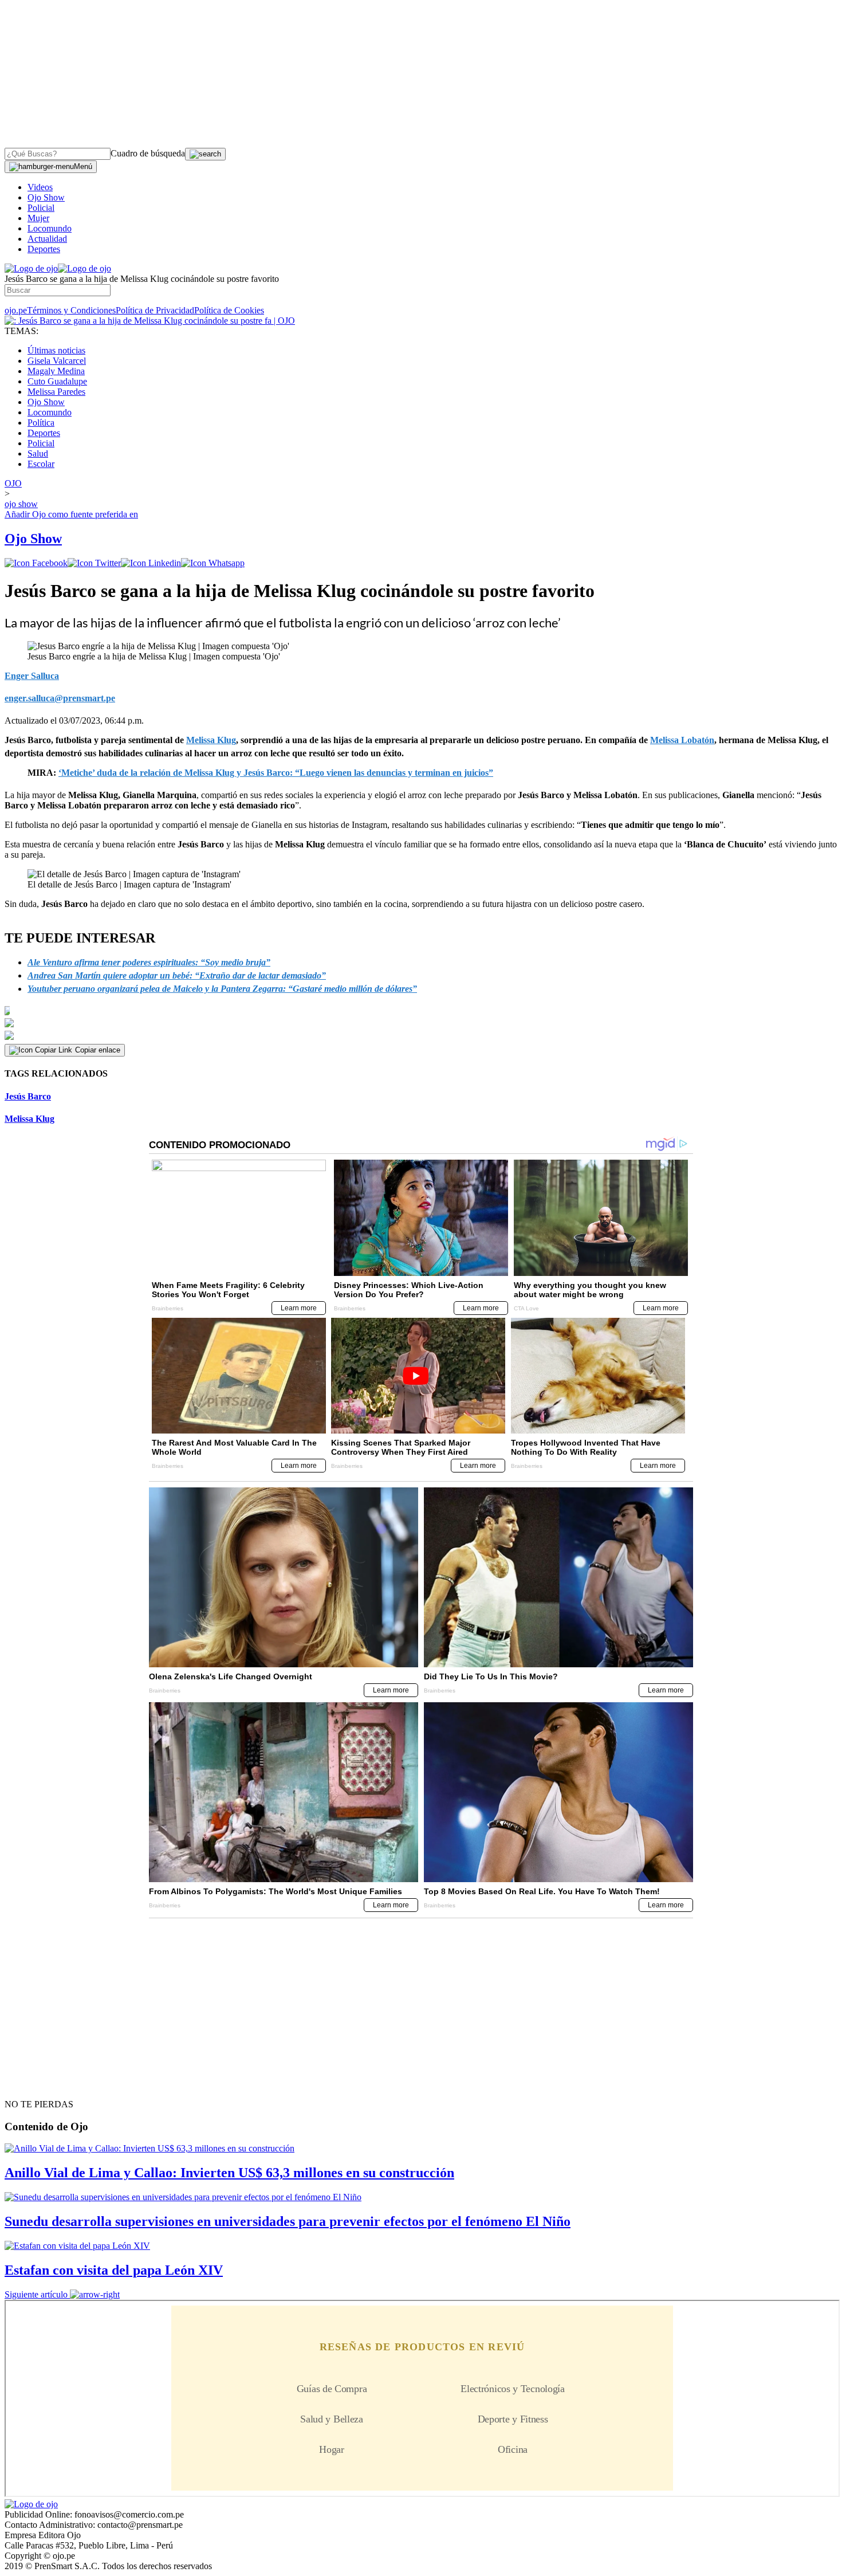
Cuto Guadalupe (57, 381)
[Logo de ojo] (31, 268)
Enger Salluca (32, 676)
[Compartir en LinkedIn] (151, 563)
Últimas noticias (56, 350)
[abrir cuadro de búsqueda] (205, 154)
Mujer (38, 218)
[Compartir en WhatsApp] (213, 563)
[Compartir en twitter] (94, 563)
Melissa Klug (29, 1119)
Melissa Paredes (56, 392)
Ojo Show (46, 197)
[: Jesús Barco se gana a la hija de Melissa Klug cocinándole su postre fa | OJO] (150, 321)
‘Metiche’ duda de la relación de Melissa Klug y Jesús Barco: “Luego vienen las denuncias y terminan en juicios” (276, 773)
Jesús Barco (28, 1096)
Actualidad (47, 239)
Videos (40, 187)
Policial (41, 208)
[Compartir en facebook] (36, 563)
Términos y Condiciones (71, 310)
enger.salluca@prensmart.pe (60, 698)
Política (41, 423)
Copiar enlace (98, 1050)
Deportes (44, 249)
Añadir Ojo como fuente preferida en (71, 514)
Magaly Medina (56, 371)
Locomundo (50, 228)
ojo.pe (16, 310)
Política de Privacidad (155, 310)
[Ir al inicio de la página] (31, 2084)
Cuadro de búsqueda (148, 153)
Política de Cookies (229, 310)
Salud (38, 453)
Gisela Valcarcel (57, 361)
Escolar (41, 464)
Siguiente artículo (36, 2294)
